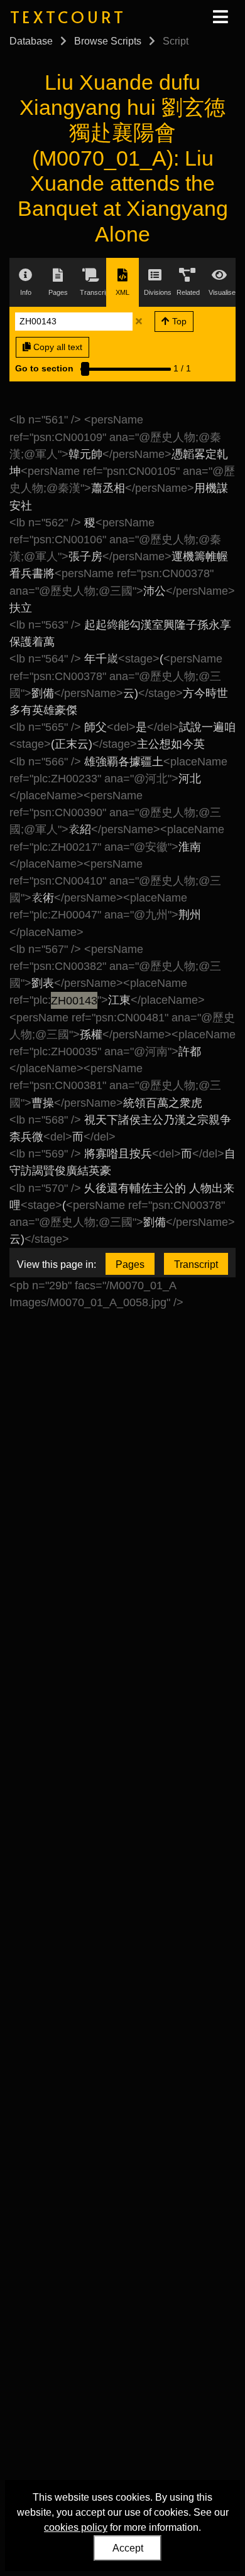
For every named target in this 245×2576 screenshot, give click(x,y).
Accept (128, 2548)
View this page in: (57, 1264)
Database (31, 41)
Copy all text (57, 347)
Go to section (44, 368)
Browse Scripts (108, 41)
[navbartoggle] (220, 17)
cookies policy (76, 2527)
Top (178, 321)
